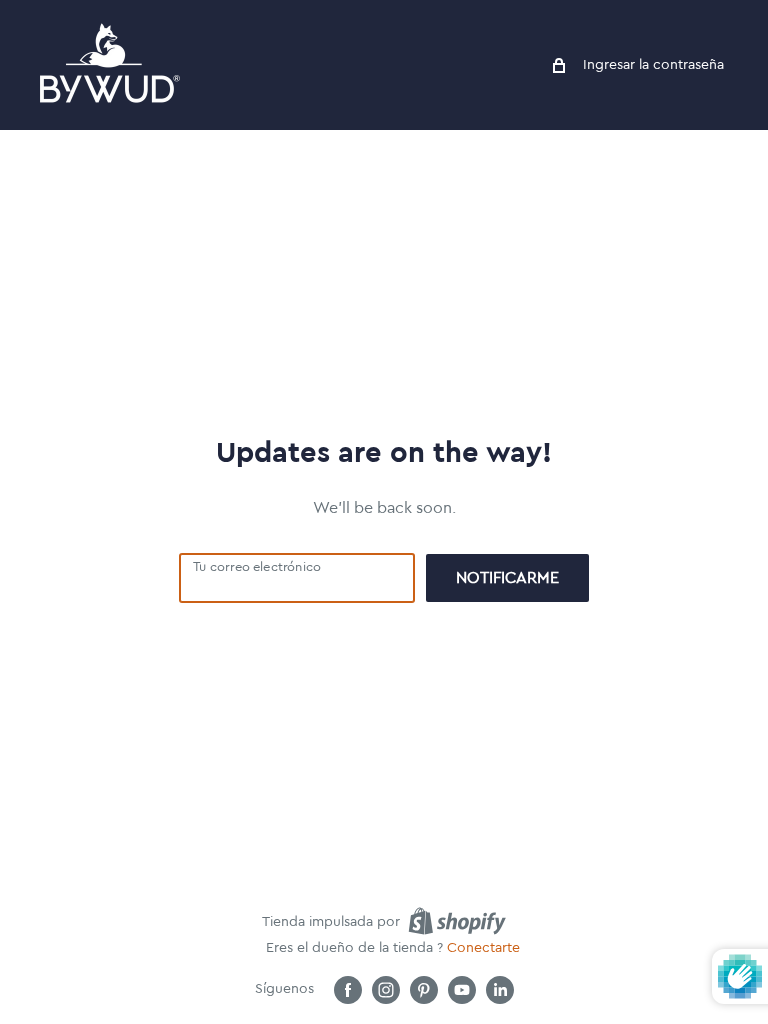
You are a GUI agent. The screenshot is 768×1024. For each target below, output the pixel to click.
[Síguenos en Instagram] (386, 990)
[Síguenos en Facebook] (348, 990)
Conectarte (483, 948)
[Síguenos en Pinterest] (424, 990)
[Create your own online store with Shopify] (457, 921)
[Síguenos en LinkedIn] (500, 990)
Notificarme (507, 578)
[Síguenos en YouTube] (462, 990)
